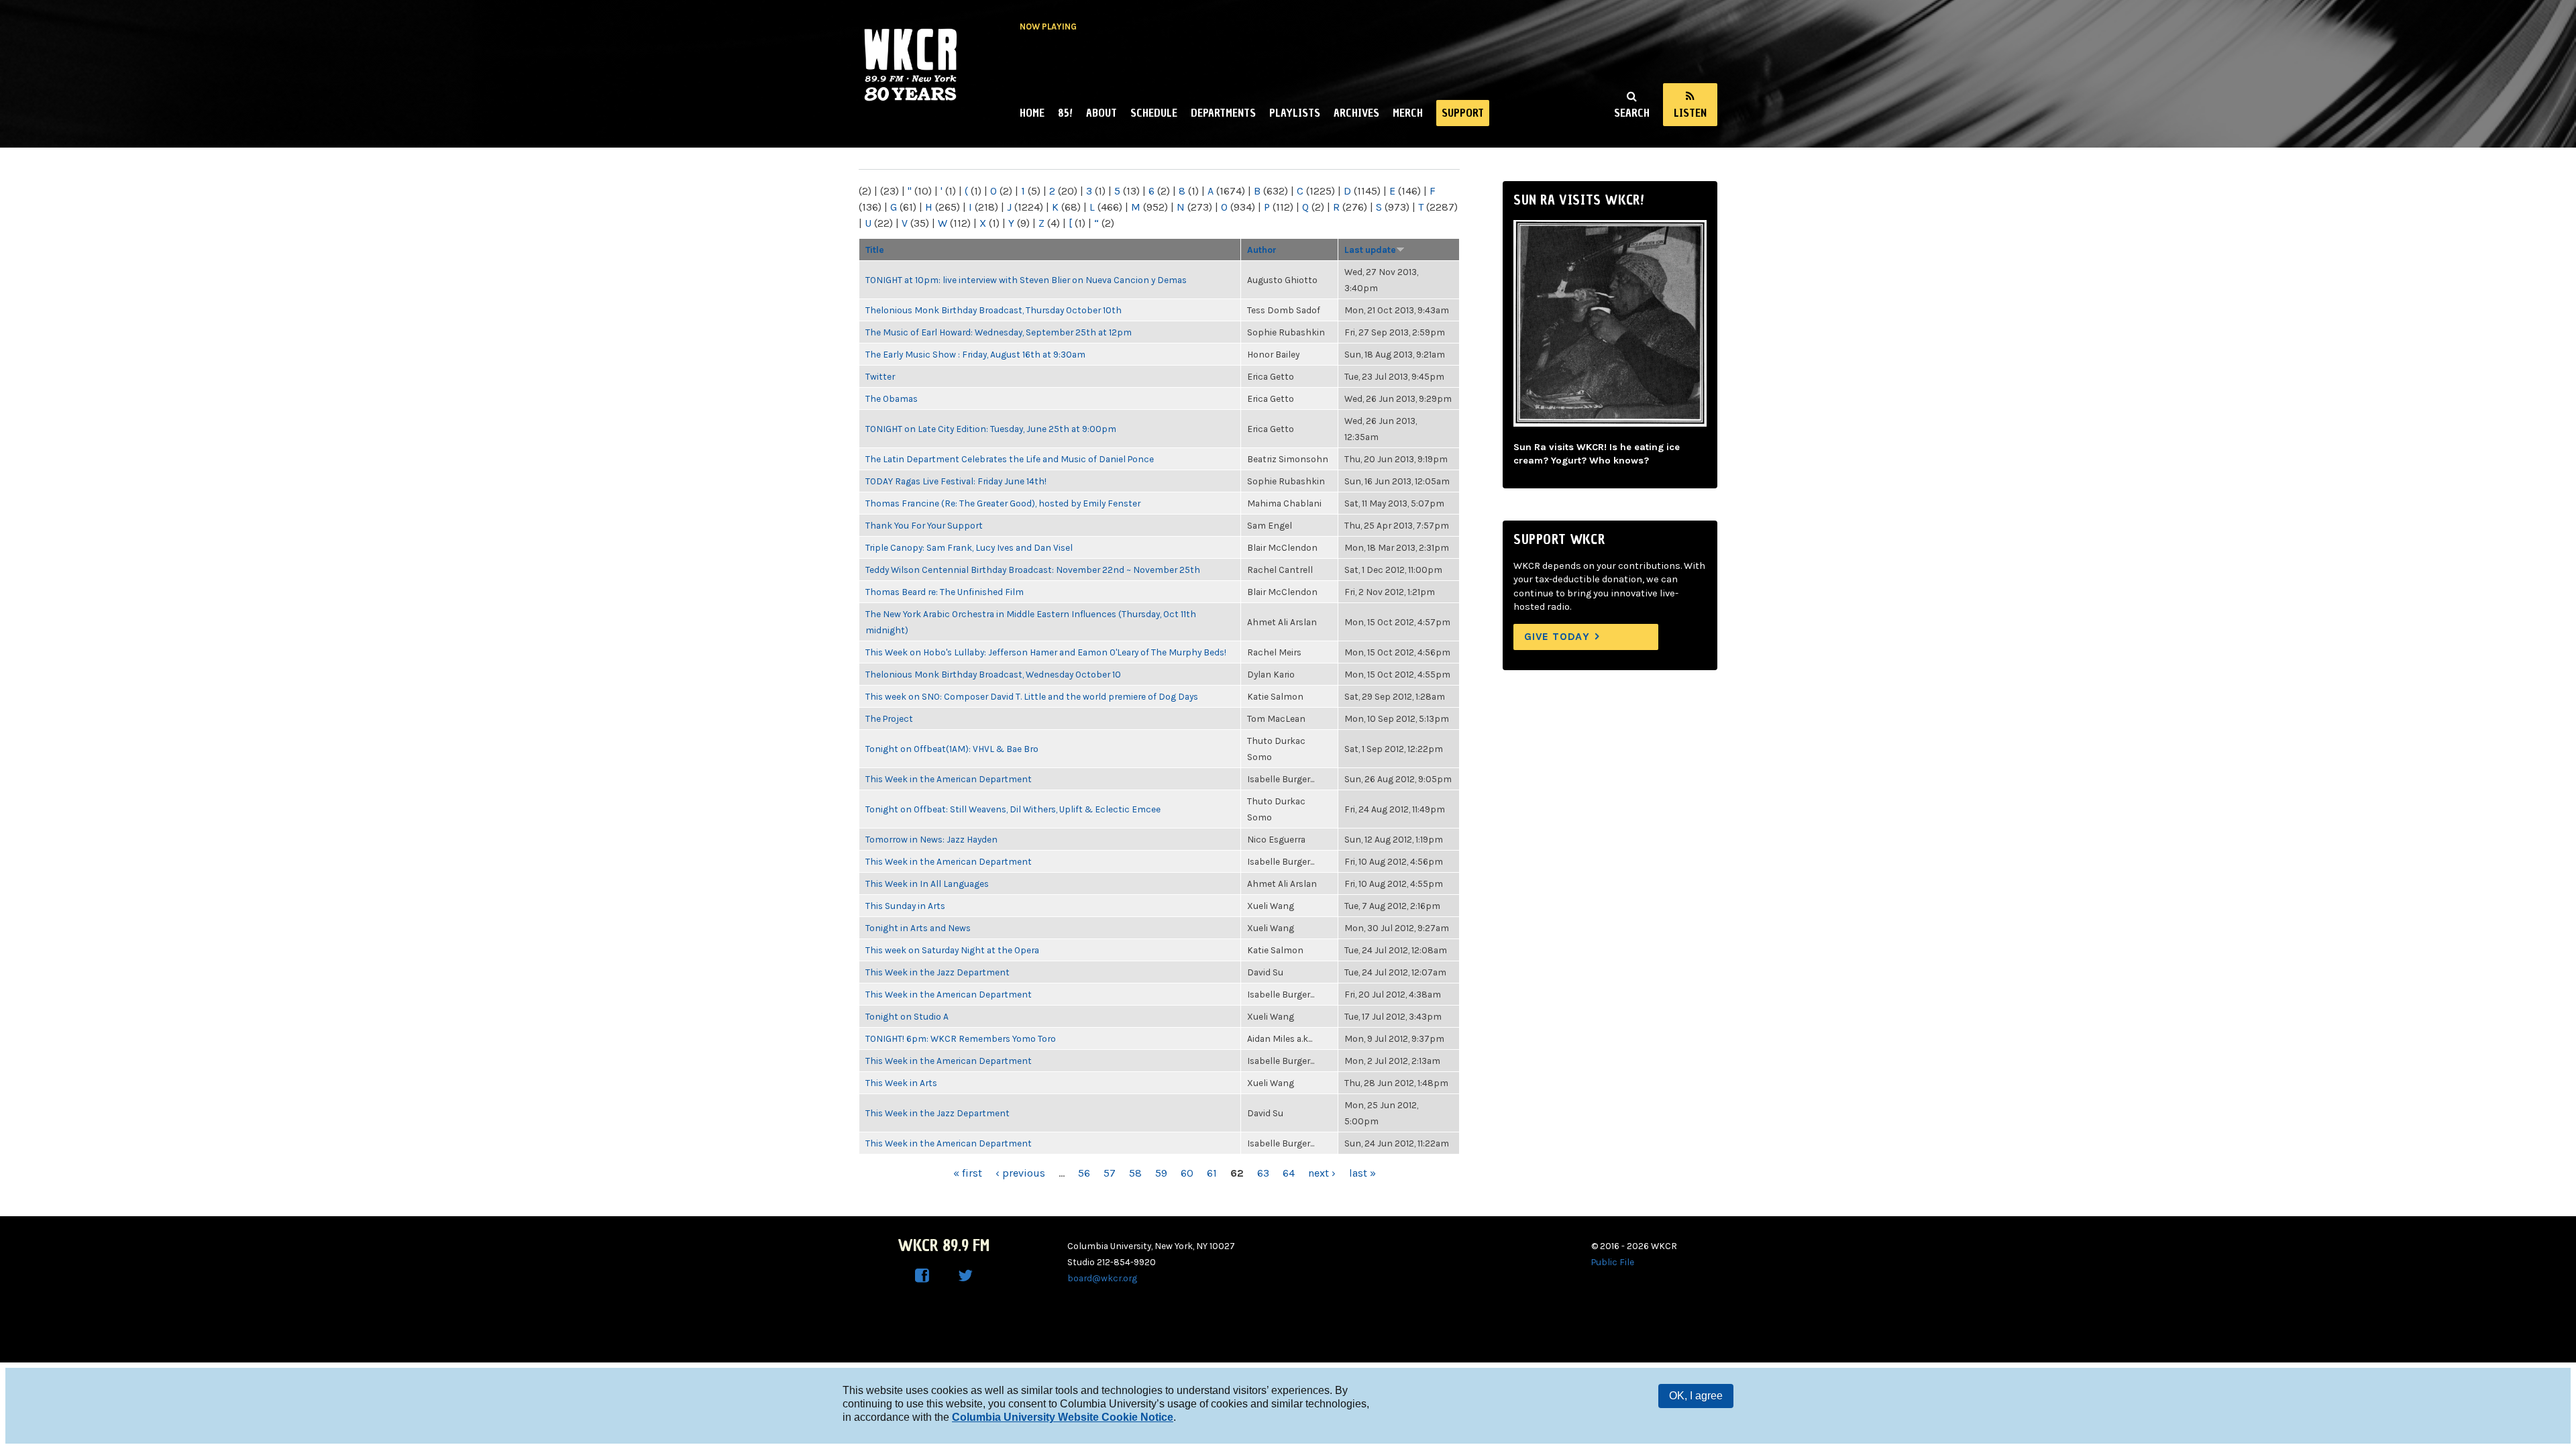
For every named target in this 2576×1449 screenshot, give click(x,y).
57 (1110, 1173)
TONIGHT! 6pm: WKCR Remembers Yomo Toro (961, 1038)
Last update (1370, 250)
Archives (1356, 113)
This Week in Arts (901, 1083)
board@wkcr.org (1102, 1278)
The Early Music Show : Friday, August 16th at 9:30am (975, 354)
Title (875, 250)
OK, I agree (1696, 1396)
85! (1065, 113)
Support (1463, 113)
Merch (1408, 113)
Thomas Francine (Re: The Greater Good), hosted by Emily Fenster (1003, 503)
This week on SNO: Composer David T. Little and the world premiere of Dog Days (1032, 696)
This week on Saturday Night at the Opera (952, 950)
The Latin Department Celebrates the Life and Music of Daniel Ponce (1010, 459)
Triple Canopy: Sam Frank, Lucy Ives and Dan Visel (969, 547)
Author (1262, 250)
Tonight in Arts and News (918, 928)
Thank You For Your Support (924, 525)
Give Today (1557, 636)
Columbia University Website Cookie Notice (1063, 1417)
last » (1362, 1173)
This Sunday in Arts (905, 906)
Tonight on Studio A (907, 1016)
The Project (889, 718)
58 (1135, 1173)
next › (1322, 1173)
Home (1032, 113)
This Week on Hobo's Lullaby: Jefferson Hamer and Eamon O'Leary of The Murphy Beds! (1046, 652)
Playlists (1295, 113)
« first (968, 1173)
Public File (1613, 1262)
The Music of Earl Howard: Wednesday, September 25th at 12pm (999, 332)
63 (1263, 1173)
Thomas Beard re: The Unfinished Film (945, 592)
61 (1212, 1173)
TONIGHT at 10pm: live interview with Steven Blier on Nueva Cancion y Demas (1026, 280)
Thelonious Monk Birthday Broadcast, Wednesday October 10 (993, 674)
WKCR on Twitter (965, 1276)
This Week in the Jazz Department (937, 972)
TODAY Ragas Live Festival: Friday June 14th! (956, 481)
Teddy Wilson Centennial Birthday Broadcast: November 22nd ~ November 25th (1033, 570)
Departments (1223, 113)
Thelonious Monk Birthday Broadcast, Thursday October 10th (994, 310)
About (1102, 113)
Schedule (1154, 113)
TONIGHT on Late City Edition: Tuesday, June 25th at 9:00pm (991, 429)
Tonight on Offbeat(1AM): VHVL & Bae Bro (952, 749)
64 (1289, 1173)
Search (1632, 113)
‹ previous (1020, 1173)
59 (1161, 1173)
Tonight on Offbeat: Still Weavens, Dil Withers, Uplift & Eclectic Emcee (1013, 809)
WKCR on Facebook (922, 1276)
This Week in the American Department (949, 779)
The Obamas (892, 398)
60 (1187, 1173)
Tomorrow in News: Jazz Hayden (931, 839)
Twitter (880, 376)
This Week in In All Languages (927, 883)
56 (1084, 1173)
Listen (1690, 113)
